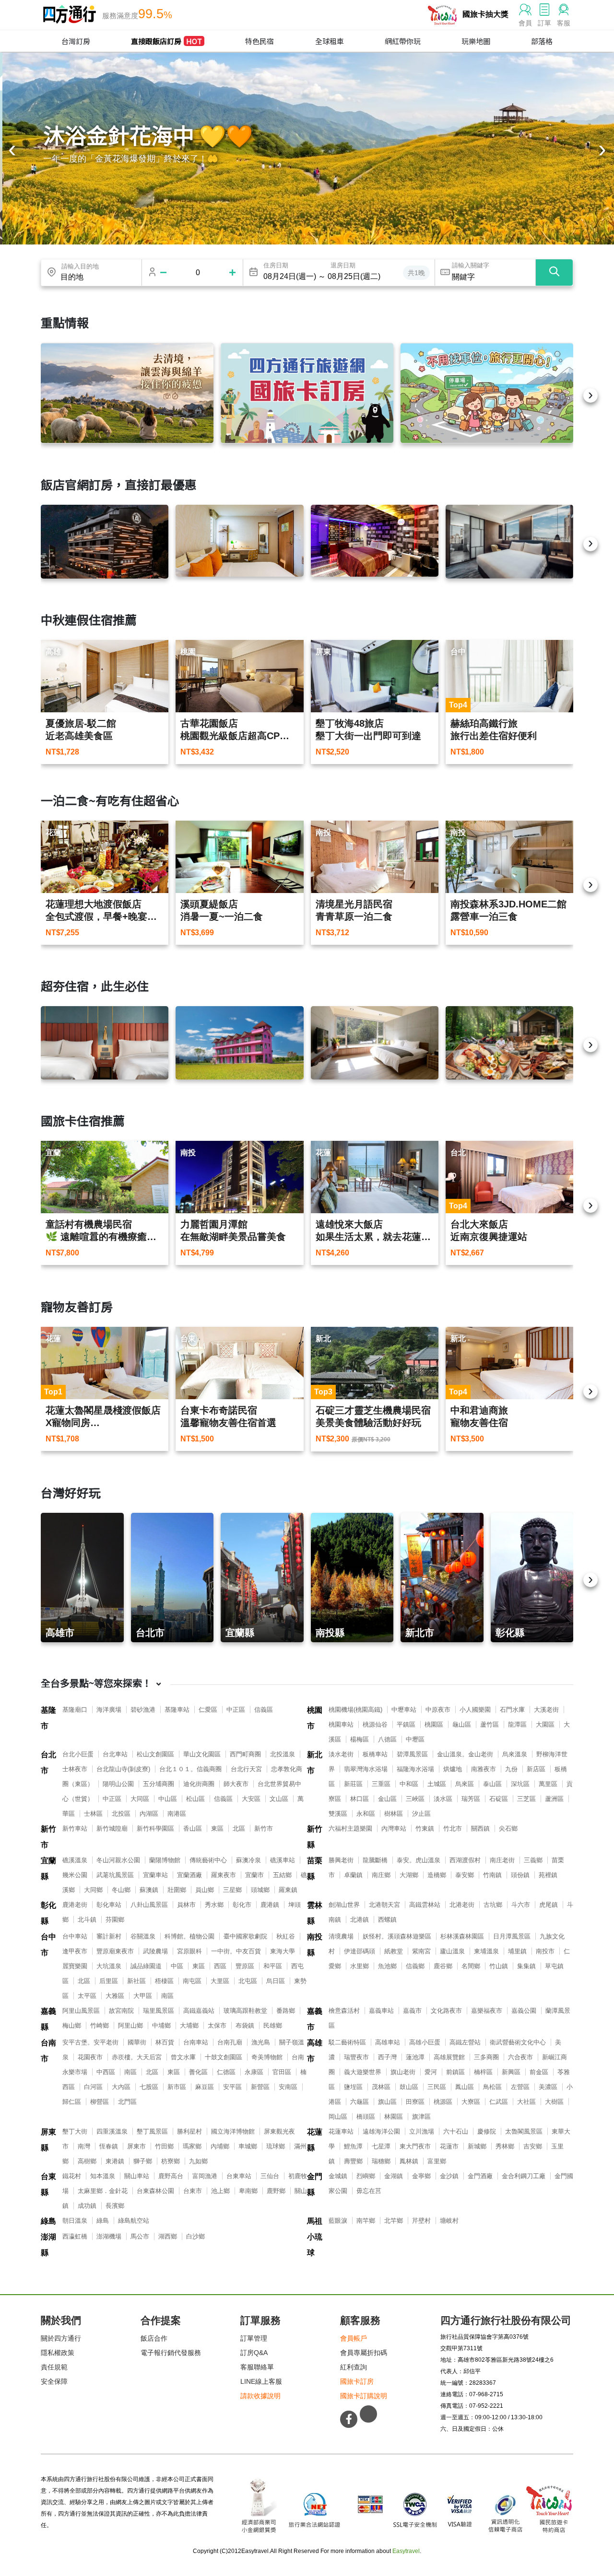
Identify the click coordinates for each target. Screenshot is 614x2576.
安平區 (232, 2087)
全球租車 (330, 41)
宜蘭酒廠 (189, 1875)
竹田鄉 (164, 2146)
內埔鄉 (220, 2146)
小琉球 (315, 2245)
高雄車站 (388, 2042)
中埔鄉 (161, 2025)
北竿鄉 (394, 2221)
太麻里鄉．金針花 (103, 2191)
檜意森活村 (344, 2011)
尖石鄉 (508, 1828)
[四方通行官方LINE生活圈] (368, 2414)
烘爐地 (453, 1769)
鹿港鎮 (270, 1905)
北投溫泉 (283, 1754)
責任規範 (54, 2367)
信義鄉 (415, 1966)
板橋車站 (375, 1754)
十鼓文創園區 (224, 2057)
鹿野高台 (171, 2176)
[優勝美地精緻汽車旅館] (375, 541)
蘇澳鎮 (149, 1890)
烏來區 (465, 1784)
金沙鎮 (449, 2176)
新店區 (536, 1769)
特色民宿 (260, 41)
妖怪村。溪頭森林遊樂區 (397, 1936)
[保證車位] (487, 393)
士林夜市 (75, 1769)
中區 (177, 1966)
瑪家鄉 (192, 2146)
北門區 (127, 2102)
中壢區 (415, 1739)
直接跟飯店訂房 (166, 41)
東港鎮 (115, 2161)
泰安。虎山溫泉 (419, 1860)
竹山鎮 (499, 1966)
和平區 (273, 1966)
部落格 (542, 41)
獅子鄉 (143, 2161)
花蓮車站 (341, 2131)
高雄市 (315, 2051)
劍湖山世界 (344, 1905)
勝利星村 (189, 2131)
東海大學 (283, 1951)
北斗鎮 (87, 1920)
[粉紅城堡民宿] (239, 1043)
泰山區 (492, 1784)
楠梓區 (483, 2072)
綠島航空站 (134, 2221)
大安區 (251, 1799)
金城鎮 (338, 2176)
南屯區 (192, 1981)
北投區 (121, 1814)
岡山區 (338, 2117)
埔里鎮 (517, 1951)
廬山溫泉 (452, 1951)
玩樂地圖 (476, 41)
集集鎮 (526, 1966)
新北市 (315, 1763)
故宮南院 (121, 2011)
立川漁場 (422, 2131)
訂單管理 (254, 2338)
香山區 (193, 1828)
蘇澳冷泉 (248, 1860)
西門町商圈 (245, 1754)
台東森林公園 (155, 2191)
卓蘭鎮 (353, 1875)
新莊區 (353, 1784)
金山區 (387, 1799)
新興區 (511, 2072)
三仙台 (270, 2176)
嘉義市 (315, 2019)
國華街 (137, 2042)
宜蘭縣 (48, 1868)
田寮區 (415, 2102)
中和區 (409, 1784)
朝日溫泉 (75, 2221)
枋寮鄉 (171, 2161)
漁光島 (261, 2042)
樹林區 (394, 1814)
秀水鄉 (214, 1905)
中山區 (168, 1799)
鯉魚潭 (353, 2146)
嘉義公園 (524, 2011)
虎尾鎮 (549, 1905)
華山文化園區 (202, 1754)
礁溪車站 (283, 1860)
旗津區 (421, 2117)
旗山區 (387, 2102)
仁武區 (499, 2102)
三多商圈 (486, 2057)
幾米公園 (75, 1875)
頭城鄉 (260, 1890)
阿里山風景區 (81, 2011)
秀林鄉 (505, 2146)
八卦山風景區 (149, 1905)
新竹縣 (315, 1837)
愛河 (431, 2072)
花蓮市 (449, 2146)
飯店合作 (154, 2338)
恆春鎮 (109, 2146)
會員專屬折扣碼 (364, 2353)
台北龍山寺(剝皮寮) (123, 1769)
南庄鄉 (381, 1875)
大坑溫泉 (109, 1966)
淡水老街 (341, 1754)
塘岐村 (449, 2221)
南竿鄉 (366, 2221)
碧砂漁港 (143, 1710)
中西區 (106, 2072)
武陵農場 (155, 1951)
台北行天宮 (246, 1769)
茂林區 (381, 2087)
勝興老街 (341, 1860)
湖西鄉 (168, 2236)
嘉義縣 (48, 2019)
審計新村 (109, 1936)
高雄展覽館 (449, 2057)
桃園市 (315, 1718)
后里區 (109, 1981)
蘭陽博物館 (165, 1860)
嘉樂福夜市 (487, 2011)
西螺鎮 (387, 1920)
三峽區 (415, 1799)
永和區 (366, 1814)
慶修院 (487, 2131)
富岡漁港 (205, 2176)
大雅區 (115, 1996)
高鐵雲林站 (425, 1905)
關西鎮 (480, 1828)
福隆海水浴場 (415, 1769)
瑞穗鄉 (381, 2161)
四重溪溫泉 (112, 2131)
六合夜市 (520, 2057)
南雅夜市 (484, 1769)
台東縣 (48, 2184)
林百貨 (165, 2042)
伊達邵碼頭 (360, 1951)
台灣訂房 (76, 41)
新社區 (136, 1981)
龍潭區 (517, 1724)
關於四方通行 (61, 2338)
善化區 (198, 2072)
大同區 (140, 1799)
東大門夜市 (415, 2146)
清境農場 (341, 1936)
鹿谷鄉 (443, 1966)
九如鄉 (198, 2161)
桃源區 (443, 2102)
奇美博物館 (267, 2057)
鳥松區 (492, 2087)
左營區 (520, 2087)
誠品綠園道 (146, 1966)
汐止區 (421, 1814)
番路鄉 (286, 2011)
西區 (220, 1966)
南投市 (545, 1951)
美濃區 (548, 2087)
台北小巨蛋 (78, 1754)
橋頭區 (366, 2117)
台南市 (48, 2051)
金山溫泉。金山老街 (465, 1754)
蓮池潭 (415, 2057)
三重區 (381, 1784)
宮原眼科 (189, 1951)
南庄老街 (502, 1860)
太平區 (87, 1996)
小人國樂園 (475, 1710)
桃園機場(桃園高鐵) (355, 1710)
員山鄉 (205, 1890)
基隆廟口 (75, 1710)
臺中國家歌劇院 (245, 1936)
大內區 (121, 2087)
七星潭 (381, 2146)
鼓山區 (409, 2087)
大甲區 (143, 1996)
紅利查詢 (354, 2367)
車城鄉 (248, 2146)
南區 (167, 1996)
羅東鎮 (288, 1890)
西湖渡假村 (465, 1860)
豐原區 (245, 1966)
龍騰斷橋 (375, 1860)
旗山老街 (403, 2072)
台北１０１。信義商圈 (190, 1769)
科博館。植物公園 (189, 1936)
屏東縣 (48, 2140)
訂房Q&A (254, 2353)
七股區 (149, 2087)
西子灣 (387, 2057)
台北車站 (115, 1754)
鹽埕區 (353, 2087)
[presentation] (12, 151)
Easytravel (406, 2551)
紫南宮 (421, 1951)
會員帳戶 (354, 2338)
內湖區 (149, 1814)
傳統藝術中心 (208, 1860)
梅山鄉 (72, 2025)
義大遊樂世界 (363, 2072)
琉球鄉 (276, 2146)
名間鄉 (471, 1966)
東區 (217, 1828)
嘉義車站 (381, 2011)
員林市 (186, 1905)
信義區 (264, 1710)
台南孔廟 (230, 2042)
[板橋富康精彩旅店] (239, 541)
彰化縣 (48, 1913)
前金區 (539, 2072)
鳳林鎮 (409, 2161)
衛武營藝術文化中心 (518, 2042)
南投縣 (315, 1945)
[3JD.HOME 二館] (509, 1043)
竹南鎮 (492, 1875)
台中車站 (75, 1936)
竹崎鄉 (100, 2025)
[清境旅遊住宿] (127, 393)
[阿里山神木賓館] (105, 542)
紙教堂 (394, 1951)
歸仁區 (72, 2102)
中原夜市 (438, 1710)
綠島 (48, 2221)
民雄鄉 (273, 2025)
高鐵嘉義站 (199, 2011)
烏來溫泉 (515, 1754)
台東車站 (239, 2176)
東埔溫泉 (486, 1951)
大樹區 (554, 2102)
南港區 (177, 1814)
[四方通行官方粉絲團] (349, 2419)
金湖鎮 (394, 2176)
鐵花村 (72, 2176)
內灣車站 (394, 1828)
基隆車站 (177, 1710)
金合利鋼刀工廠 (524, 2176)
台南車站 (196, 2042)
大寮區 (471, 2102)
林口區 (360, 1799)
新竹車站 (75, 1828)
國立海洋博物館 (233, 2131)
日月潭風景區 (512, 1936)
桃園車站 (341, 1724)
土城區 (437, 1784)
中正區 (236, 1710)
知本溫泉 (103, 2176)
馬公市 (140, 2236)
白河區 (93, 2087)
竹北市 (453, 1828)
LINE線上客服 (261, 2381)
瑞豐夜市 (356, 2057)
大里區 (220, 1981)
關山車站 (137, 2176)
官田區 (282, 2072)
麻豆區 (205, 2087)
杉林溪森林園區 (462, 1936)
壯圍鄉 (177, 1890)
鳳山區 (465, 2087)
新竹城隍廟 (112, 1828)
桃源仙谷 (375, 1724)
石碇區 (499, 1799)
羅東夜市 (224, 1875)
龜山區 (462, 1724)
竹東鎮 (425, 1828)
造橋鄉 (437, 1875)
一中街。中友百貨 (236, 1951)
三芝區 (526, 1799)
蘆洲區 (554, 1799)
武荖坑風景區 (115, 1875)
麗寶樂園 (75, 1966)
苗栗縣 (315, 1868)
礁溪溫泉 (75, 1860)
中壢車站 (404, 1710)
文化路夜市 (446, 2011)
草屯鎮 (554, 1966)
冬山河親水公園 (118, 1860)
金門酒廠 (480, 2176)
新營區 (260, 2087)
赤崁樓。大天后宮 (137, 2057)
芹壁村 (421, 2221)
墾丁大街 (75, 2131)
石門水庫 (512, 1710)
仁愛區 (208, 1710)
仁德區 (226, 2072)
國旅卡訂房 (357, 2381)
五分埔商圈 (159, 1784)
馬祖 (315, 2221)
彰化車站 (109, 1905)
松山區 (195, 1799)
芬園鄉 (115, 1920)
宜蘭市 (254, 1875)
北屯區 (248, 1981)
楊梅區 (360, 1739)
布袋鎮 (245, 2025)
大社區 (526, 2102)
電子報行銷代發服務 (171, 2353)
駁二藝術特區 (347, 2042)
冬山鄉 (121, 1890)
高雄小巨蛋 (425, 2042)
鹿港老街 (75, 1905)
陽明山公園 (118, 1784)
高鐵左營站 (465, 2042)
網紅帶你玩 (403, 41)
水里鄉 (360, 1966)
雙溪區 (338, 1814)
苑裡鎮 (548, 1875)
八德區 (387, 1739)
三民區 (437, 2087)
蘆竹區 (490, 1724)
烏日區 (276, 1981)
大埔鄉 (189, 2025)
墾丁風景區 (152, 2131)
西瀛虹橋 (75, 2236)
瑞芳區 (471, 1799)
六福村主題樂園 (350, 1828)
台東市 (193, 2191)
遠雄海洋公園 (381, 2131)
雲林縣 (315, 1913)
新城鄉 (477, 2146)
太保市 (217, 2025)
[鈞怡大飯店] (509, 542)
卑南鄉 (248, 2191)
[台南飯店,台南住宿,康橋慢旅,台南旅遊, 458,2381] (105, 1043)
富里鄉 (437, 2161)
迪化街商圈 (199, 1784)
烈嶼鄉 (366, 2176)
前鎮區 (455, 2072)
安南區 (288, 2087)
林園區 (394, 2117)
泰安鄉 (465, 1875)
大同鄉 (93, 1890)
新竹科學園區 (155, 1828)
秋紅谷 (286, 1936)
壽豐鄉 (353, 2161)
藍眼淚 (338, 2221)
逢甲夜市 (75, 1951)
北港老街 (462, 1905)
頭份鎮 (520, 1875)
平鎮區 (406, 1724)
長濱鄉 (115, 2206)
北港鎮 (360, 1920)
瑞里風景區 (159, 2011)
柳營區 (100, 2102)
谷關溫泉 (143, 1936)
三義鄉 (533, 1860)
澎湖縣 (48, 2245)
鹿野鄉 (276, 2191)
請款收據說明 (260, 2396)
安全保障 (54, 2381)
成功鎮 (87, 2206)
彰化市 (242, 1905)
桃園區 (434, 1724)
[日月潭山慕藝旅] (375, 1043)
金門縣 (315, 2184)
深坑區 (520, 1784)
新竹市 (48, 1837)
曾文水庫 (183, 2057)
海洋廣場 (109, 1710)
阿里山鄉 (130, 2025)
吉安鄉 (533, 2146)
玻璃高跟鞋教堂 (245, 2011)
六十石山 (456, 2131)
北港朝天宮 (384, 1905)
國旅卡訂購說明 (364, 2396)
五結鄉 (282, 1875)
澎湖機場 (109, 2236)
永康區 (254, 2072)
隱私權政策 (58, 2353)
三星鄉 (232, 1890)
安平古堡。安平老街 (90, 2042)
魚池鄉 (387, 1966)
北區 (239, 1828)
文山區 (279, 1799)
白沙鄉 (195, 2236)
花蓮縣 (315, 2140)
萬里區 (548, 1784)
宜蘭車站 (155, 1875)
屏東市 (136, 2146)
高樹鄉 (87, 2161)
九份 (511, 1769)
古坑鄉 (493, 1905)
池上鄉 (220, 2191)
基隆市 (48, 1718)
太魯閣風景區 (524, 2131)
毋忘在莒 (369, 2191)
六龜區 (360, 2102)
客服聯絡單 (257, 2367)
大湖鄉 (409, 1875)
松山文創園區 (155, 1754)
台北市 (48, 1763)
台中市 (48, 1945)
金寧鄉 (421, 2176)
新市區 (177, 2087)
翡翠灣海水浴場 (366, 1769)
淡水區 (443, 1799)
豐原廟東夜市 (115, 1951)
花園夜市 (90, 2057)
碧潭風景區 (412, 1754)
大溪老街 (546, 1710)
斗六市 (521, 1905)
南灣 (84, 2146)
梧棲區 (164, 1981)
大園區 (545, 1724)
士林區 (93, 1814)
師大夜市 (236, 1784)
